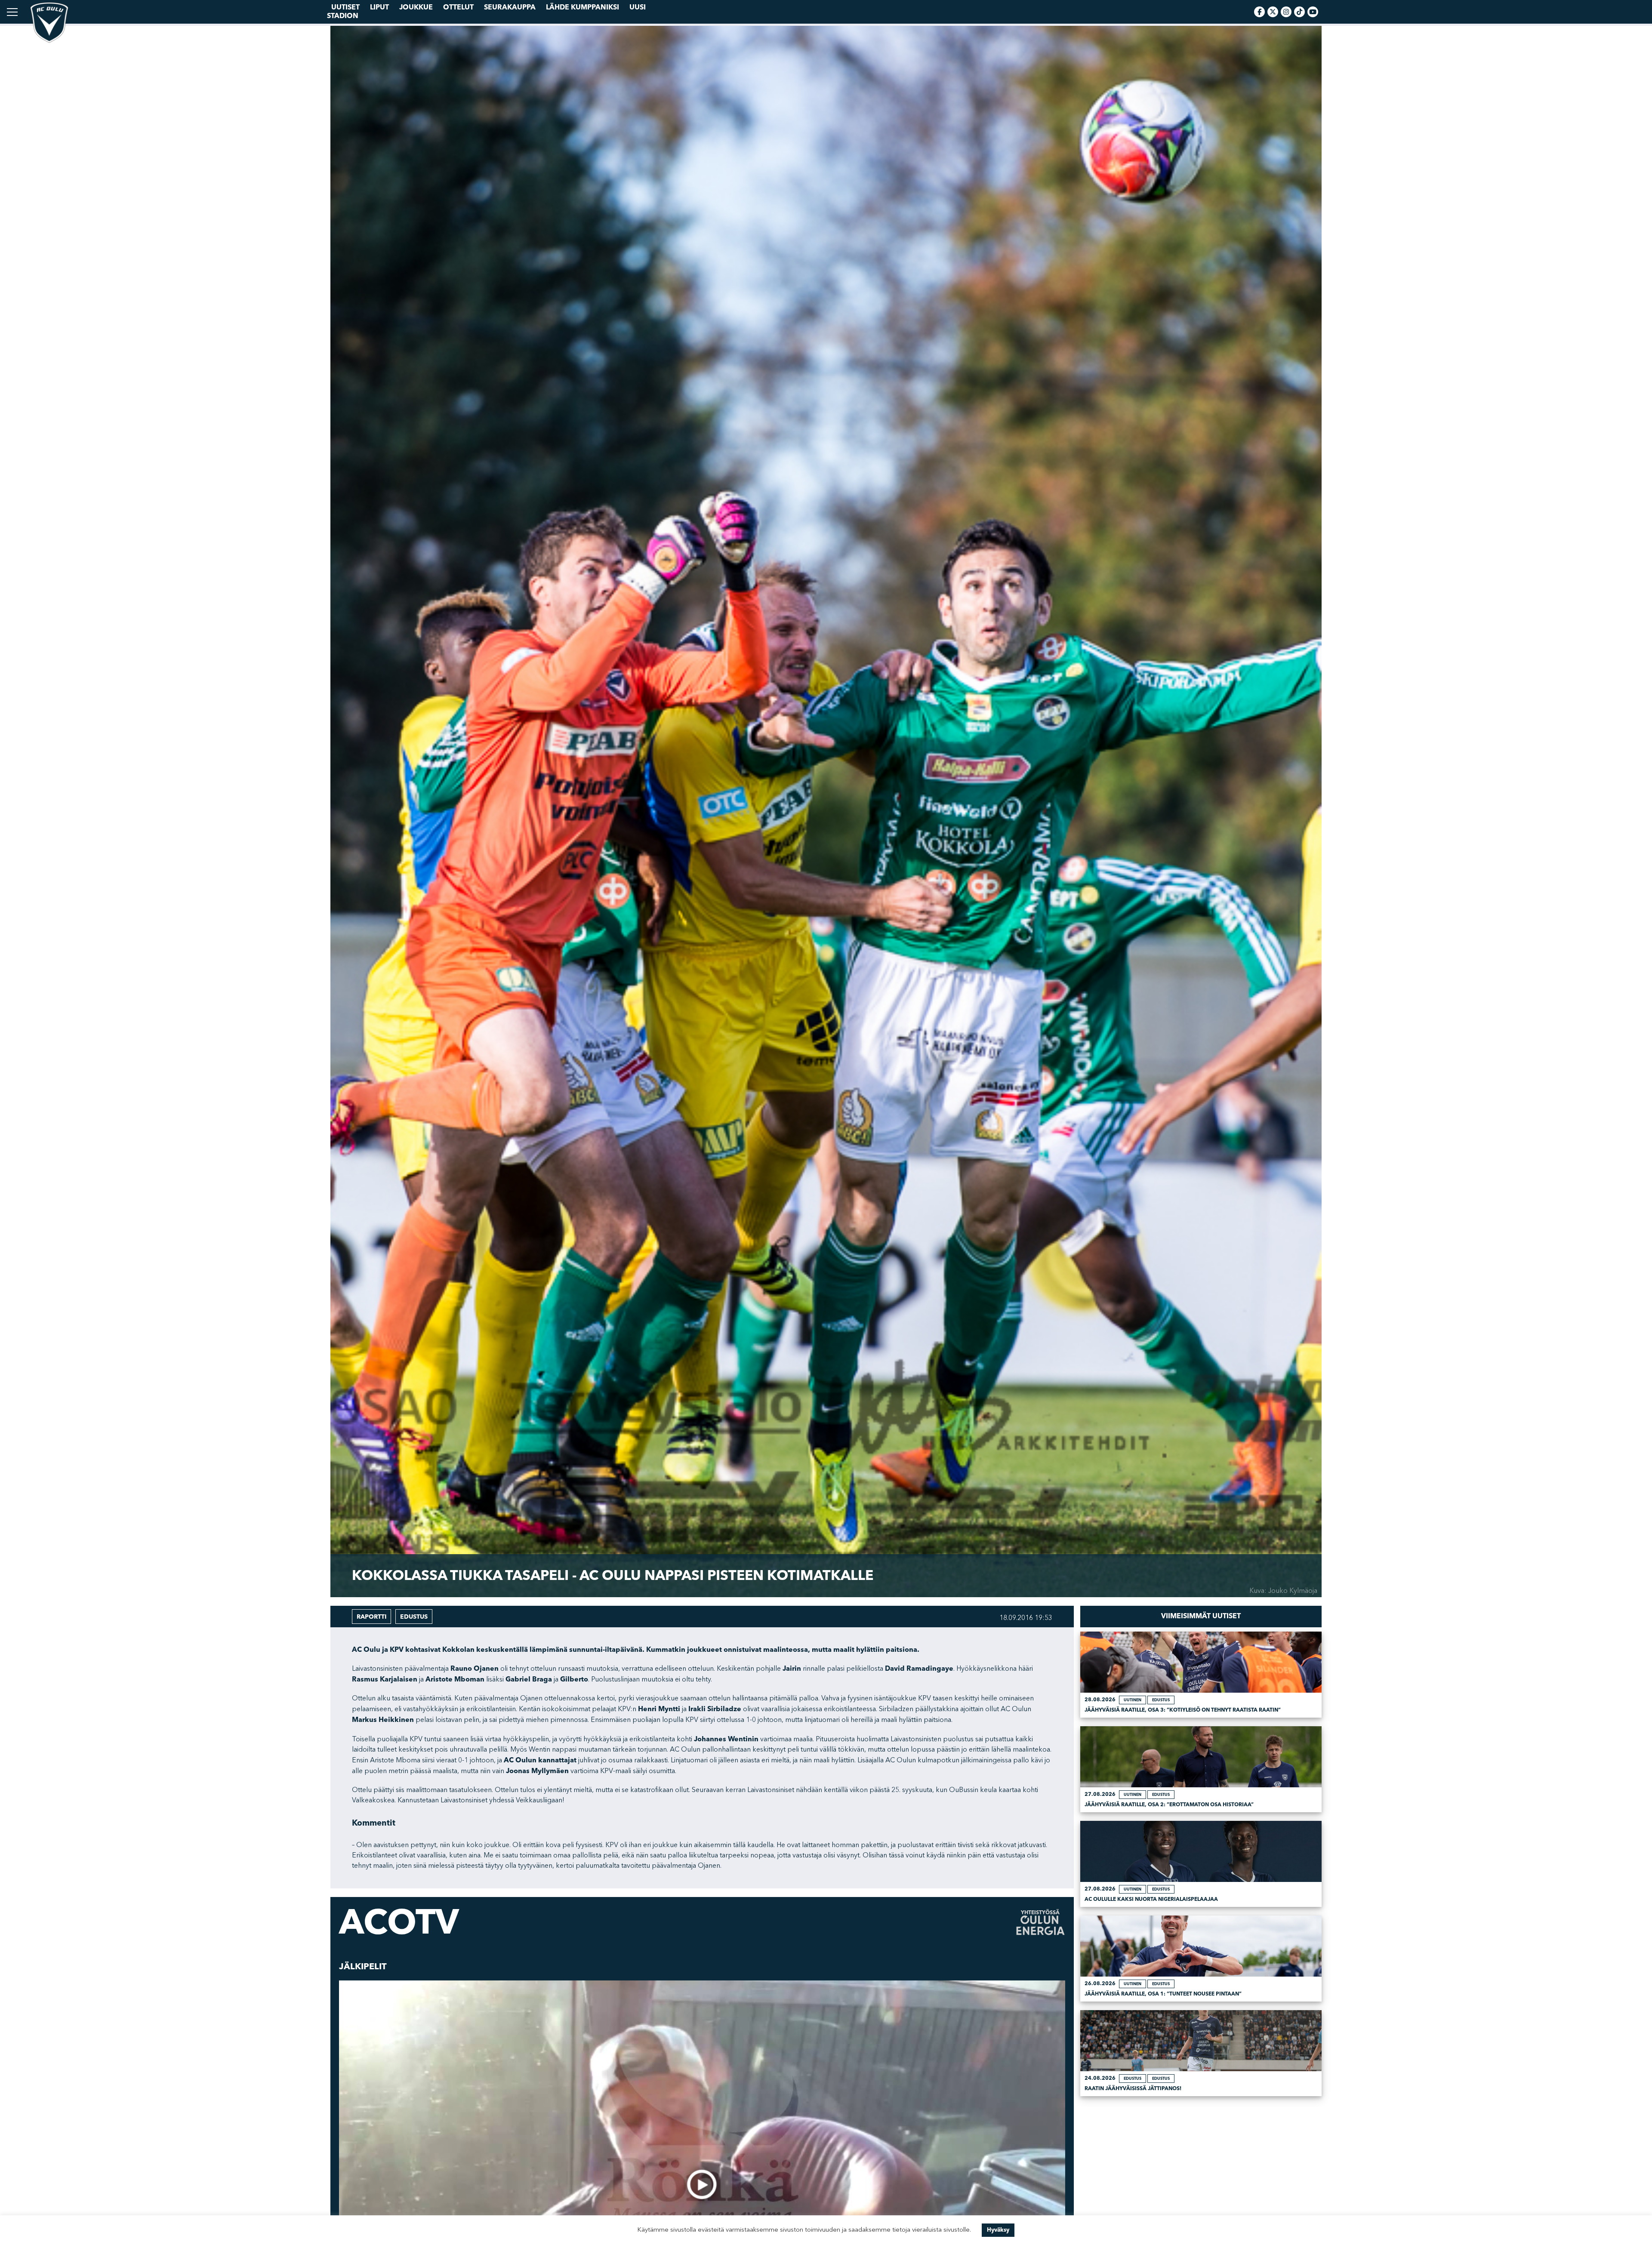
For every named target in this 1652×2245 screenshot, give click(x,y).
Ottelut (458, 7)
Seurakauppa (510, 7)
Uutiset (345, 7)
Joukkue (416, 7)
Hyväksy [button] (998, 2230)
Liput (379, 7)
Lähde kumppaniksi (583, 7)
